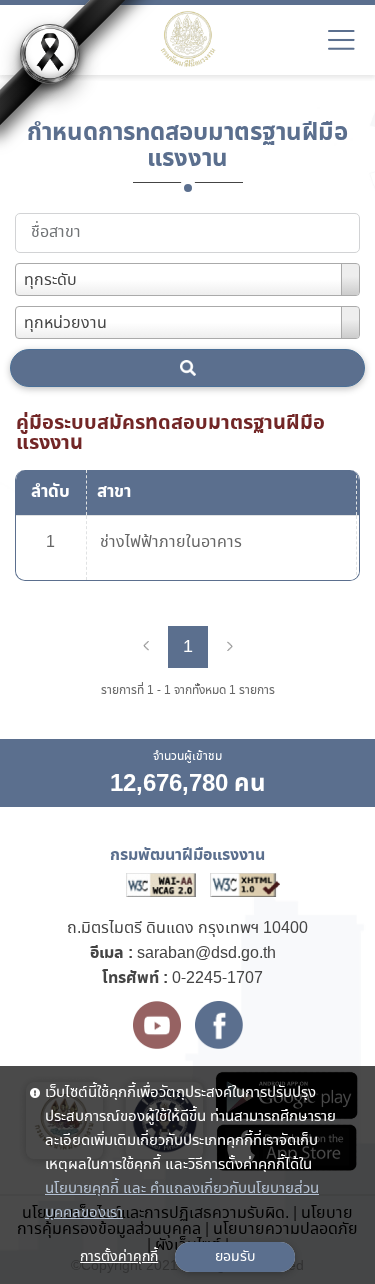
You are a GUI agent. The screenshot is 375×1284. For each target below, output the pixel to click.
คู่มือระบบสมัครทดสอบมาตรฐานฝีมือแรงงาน (170, 433)
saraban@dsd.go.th (206, 953)
